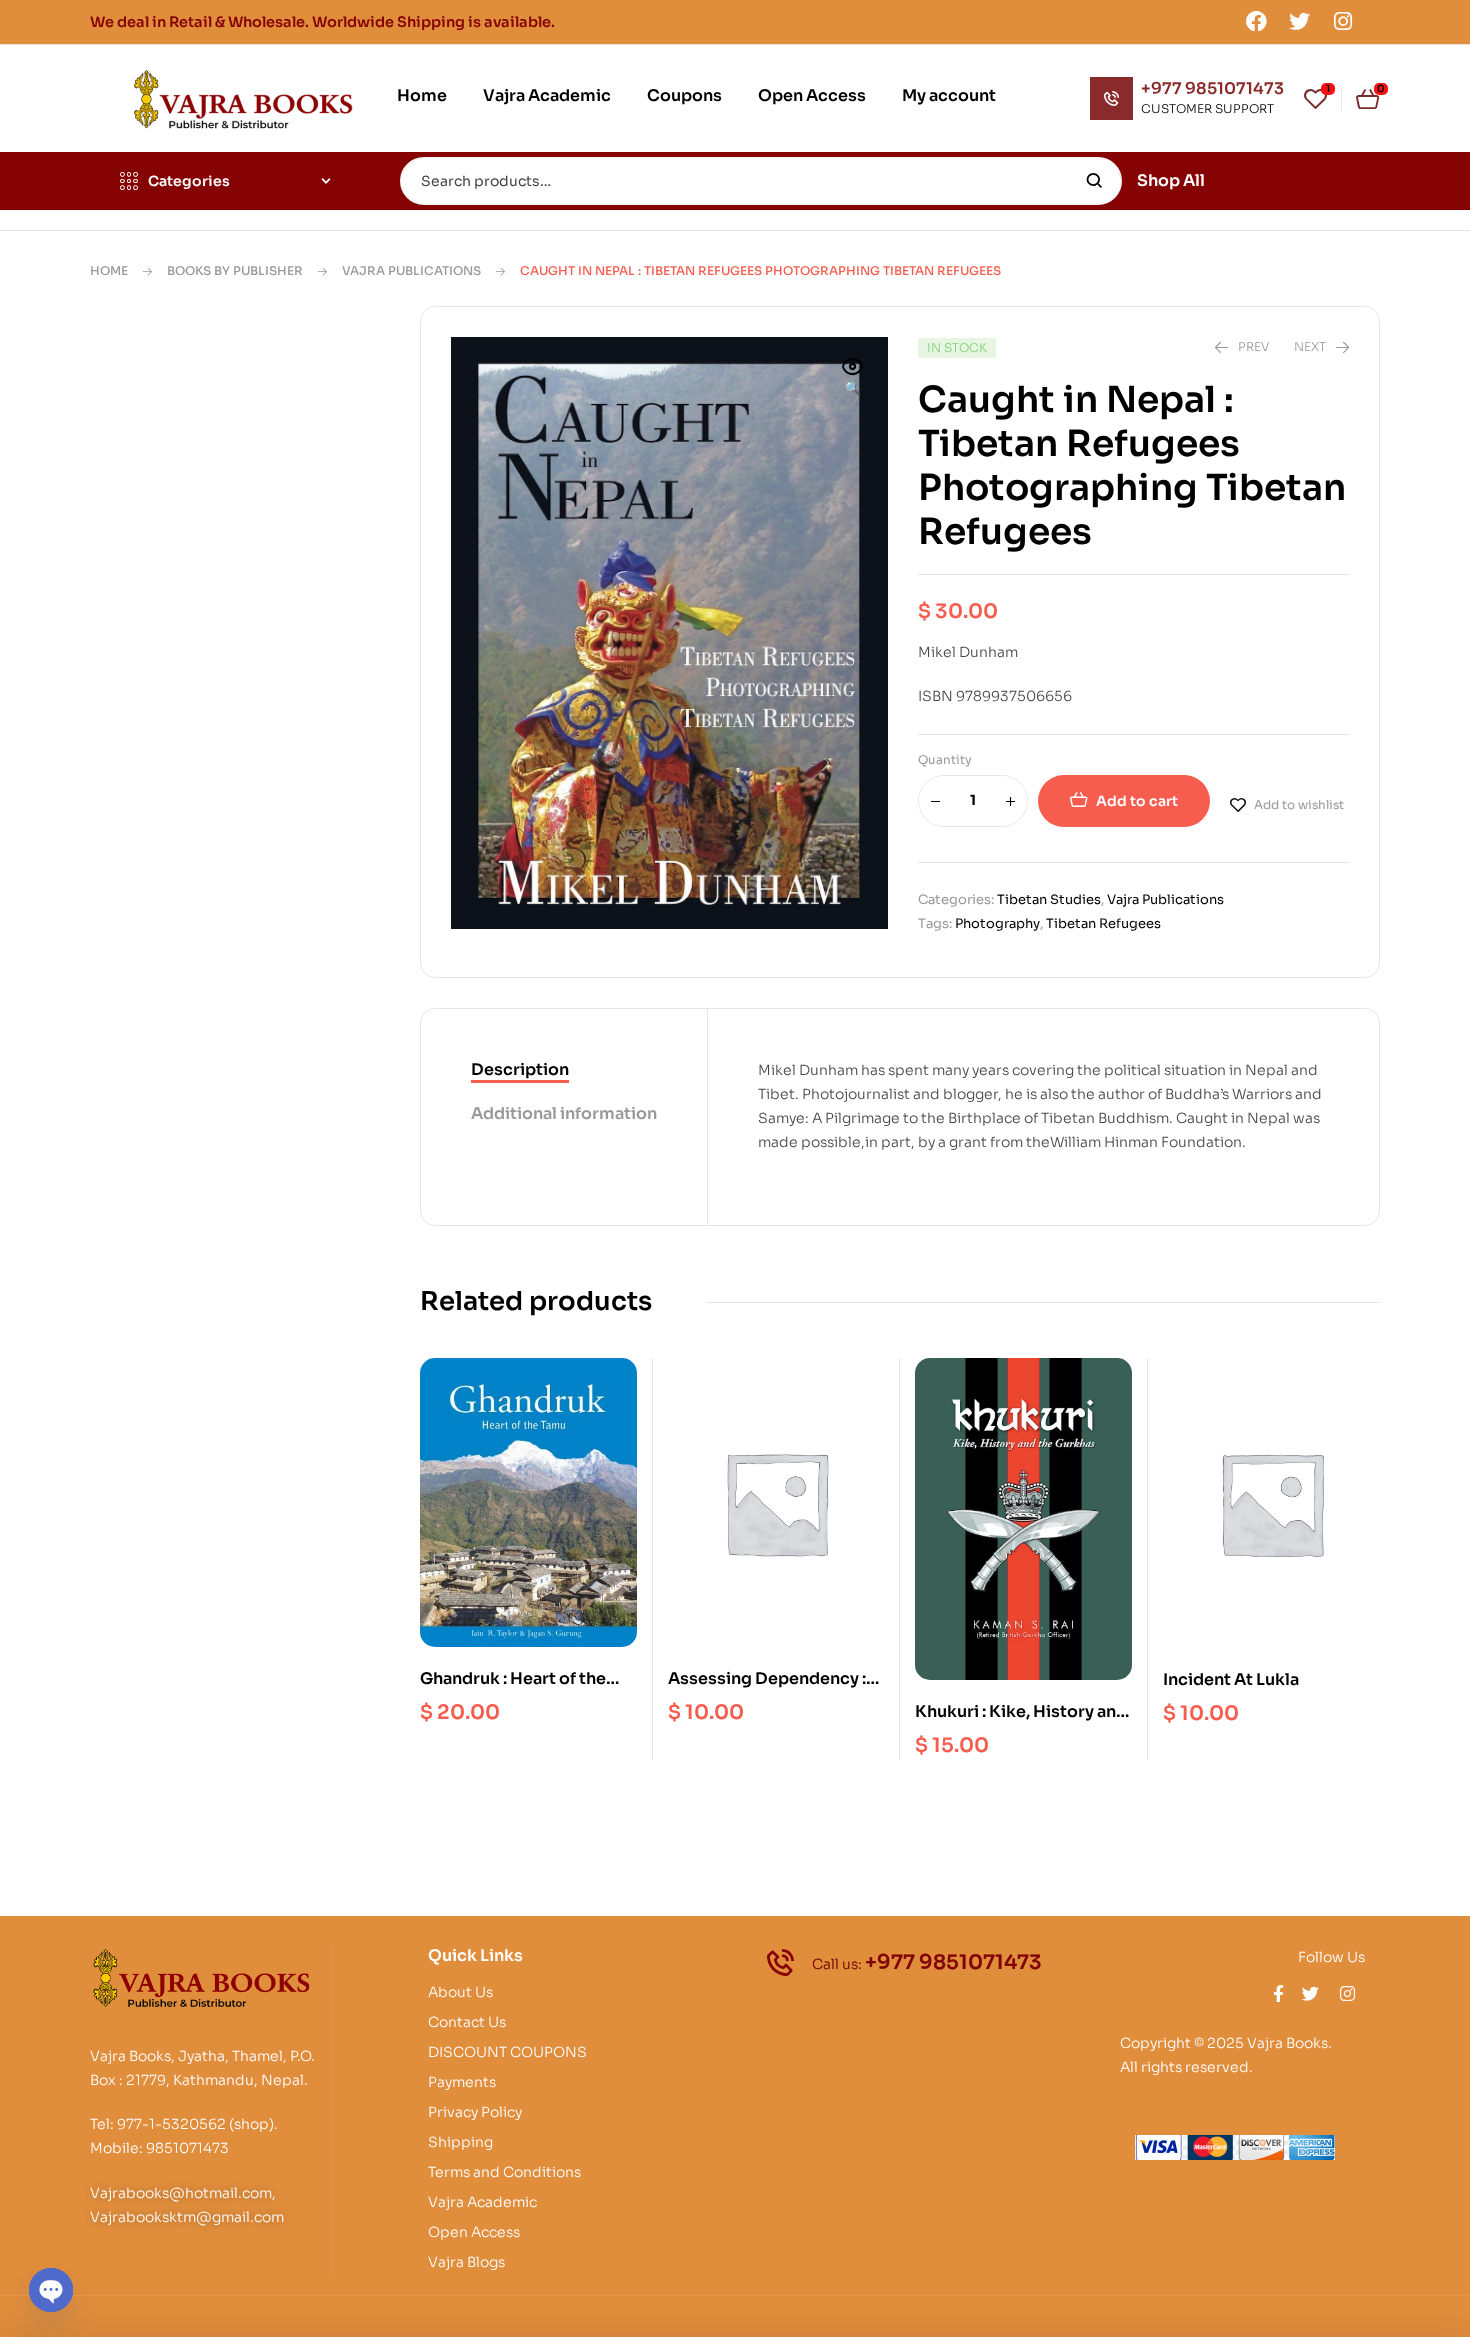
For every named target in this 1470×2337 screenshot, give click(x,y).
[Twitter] (1300, 21)
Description (520, 1069)
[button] (853, 379)
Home (109, 270)
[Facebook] (1256, 21)
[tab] (564, 1071)
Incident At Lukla (1231, 1679)
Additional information (564, 1113)
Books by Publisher (235, 270)
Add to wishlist (1299, 804)
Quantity (945, 759)
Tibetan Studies (1049, 899)
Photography (997, 923)
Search (1094, 181)
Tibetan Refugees (1103, 923)
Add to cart (1137, 801)
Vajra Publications (411, 270)
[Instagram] (1343, 21)
